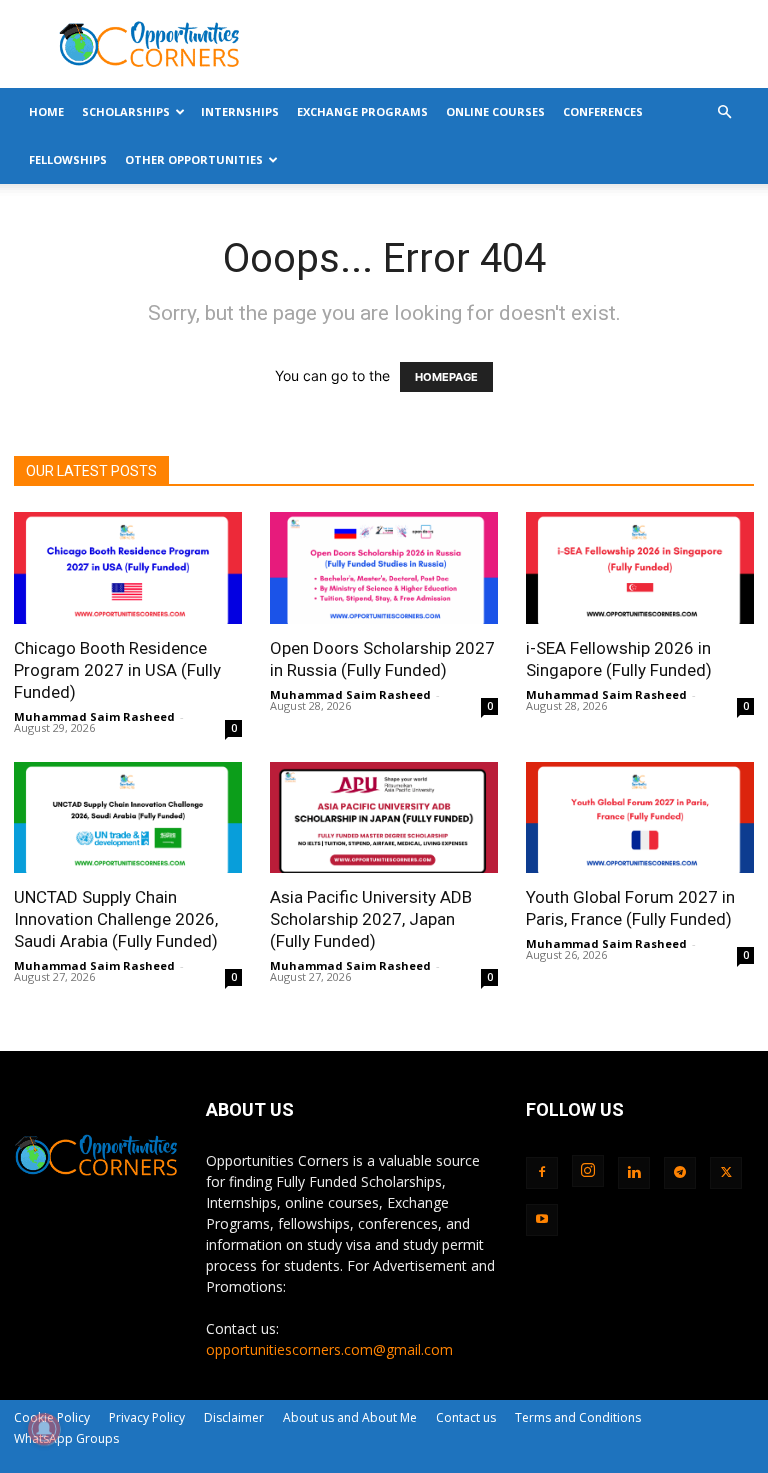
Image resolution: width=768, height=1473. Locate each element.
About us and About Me (350, 1417)
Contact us (466, 1417)
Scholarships (126, 111)
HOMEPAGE (446, 377)
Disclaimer (234, 1417)
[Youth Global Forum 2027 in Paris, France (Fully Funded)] (640, 818)
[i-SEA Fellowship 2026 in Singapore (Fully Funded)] (640, 568)
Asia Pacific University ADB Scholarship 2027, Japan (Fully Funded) (371, 919)
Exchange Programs (362, 111)
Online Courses (495, 111)
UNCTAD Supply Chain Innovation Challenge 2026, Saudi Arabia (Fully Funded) (116, 919)
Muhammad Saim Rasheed (94, 716)
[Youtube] (542, 1220)
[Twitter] (726, 1173)
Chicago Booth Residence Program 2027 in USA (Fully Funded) (117, 670)
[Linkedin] (634, 1173)
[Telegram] (680, 1173)
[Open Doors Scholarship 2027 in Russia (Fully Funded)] (384, 568)
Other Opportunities (194, 159)
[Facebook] (542, 1173)
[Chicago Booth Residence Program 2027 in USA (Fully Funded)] (128, 568)
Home (46, 111)
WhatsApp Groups (66, 1438)
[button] (724, 112)
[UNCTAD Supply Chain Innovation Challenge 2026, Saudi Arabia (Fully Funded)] (128, 818)
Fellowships (68, 159)
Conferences (603, 111)
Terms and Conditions (578, 1417)
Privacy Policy (147, 1417)
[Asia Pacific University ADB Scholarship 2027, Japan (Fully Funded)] (384, 818)
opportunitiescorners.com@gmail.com (329, 1349)
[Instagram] (588, 1171)
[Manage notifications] (44, 1429)
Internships (240, 111)
